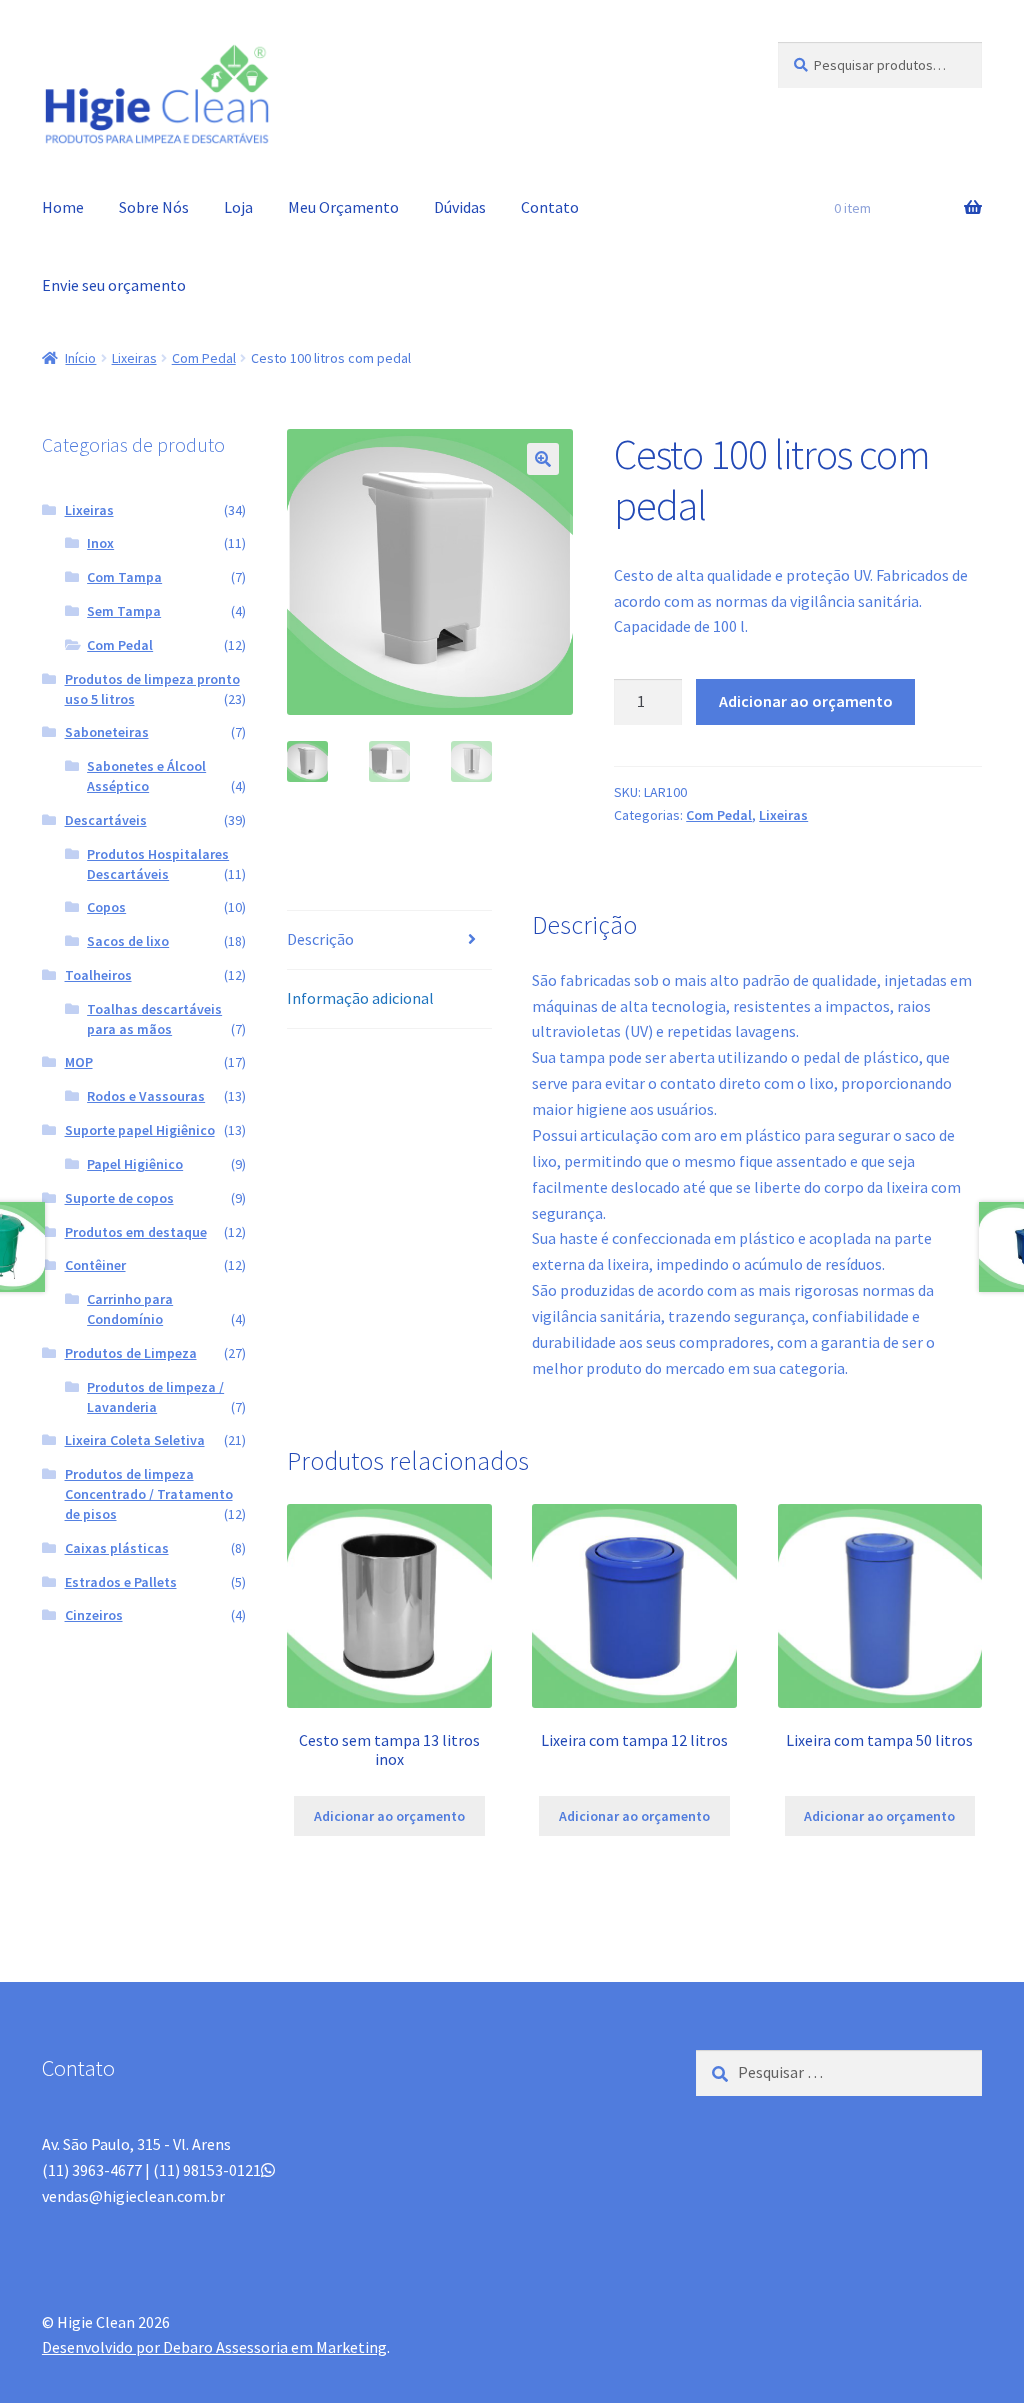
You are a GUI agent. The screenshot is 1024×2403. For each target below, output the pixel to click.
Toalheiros (98, 975)
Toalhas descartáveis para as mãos (154, 1019)
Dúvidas (460, 207)
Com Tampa (124, 577)
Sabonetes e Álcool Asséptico (146, 776)
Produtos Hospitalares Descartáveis (158, 864)
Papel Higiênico (135, 1164)
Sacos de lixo (128, 941)
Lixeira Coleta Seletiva (135, 1440)
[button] (543, 459)
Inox (100, 543)
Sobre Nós (154, 207)
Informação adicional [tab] (360, 998)
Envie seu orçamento (114, 285)
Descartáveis (106, 820)
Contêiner (95, 1265)
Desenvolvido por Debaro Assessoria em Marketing (214, 2347)
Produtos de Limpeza (131, 1353)
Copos (106, 907)
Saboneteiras (107, 732)
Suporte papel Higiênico (140, 1130)
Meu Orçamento (343, 207)
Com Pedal (204, 358)
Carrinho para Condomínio (130, 1309)
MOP (79, 1062)
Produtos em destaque (136, 1232)
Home (63, 207)
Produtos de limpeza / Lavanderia (155, 1397)
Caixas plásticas (117, 1548)
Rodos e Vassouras (146, 1096)
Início (80, 358)
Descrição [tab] (320, 939)
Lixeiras (134, 358)
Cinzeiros (94, 1615)
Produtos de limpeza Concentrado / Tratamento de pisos (149, 1494)
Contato (550, 207)
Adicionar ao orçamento (806, 701)
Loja (238, 207)
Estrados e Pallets (121, 1582)
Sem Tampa (124, 611)
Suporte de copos (119, 1198)
